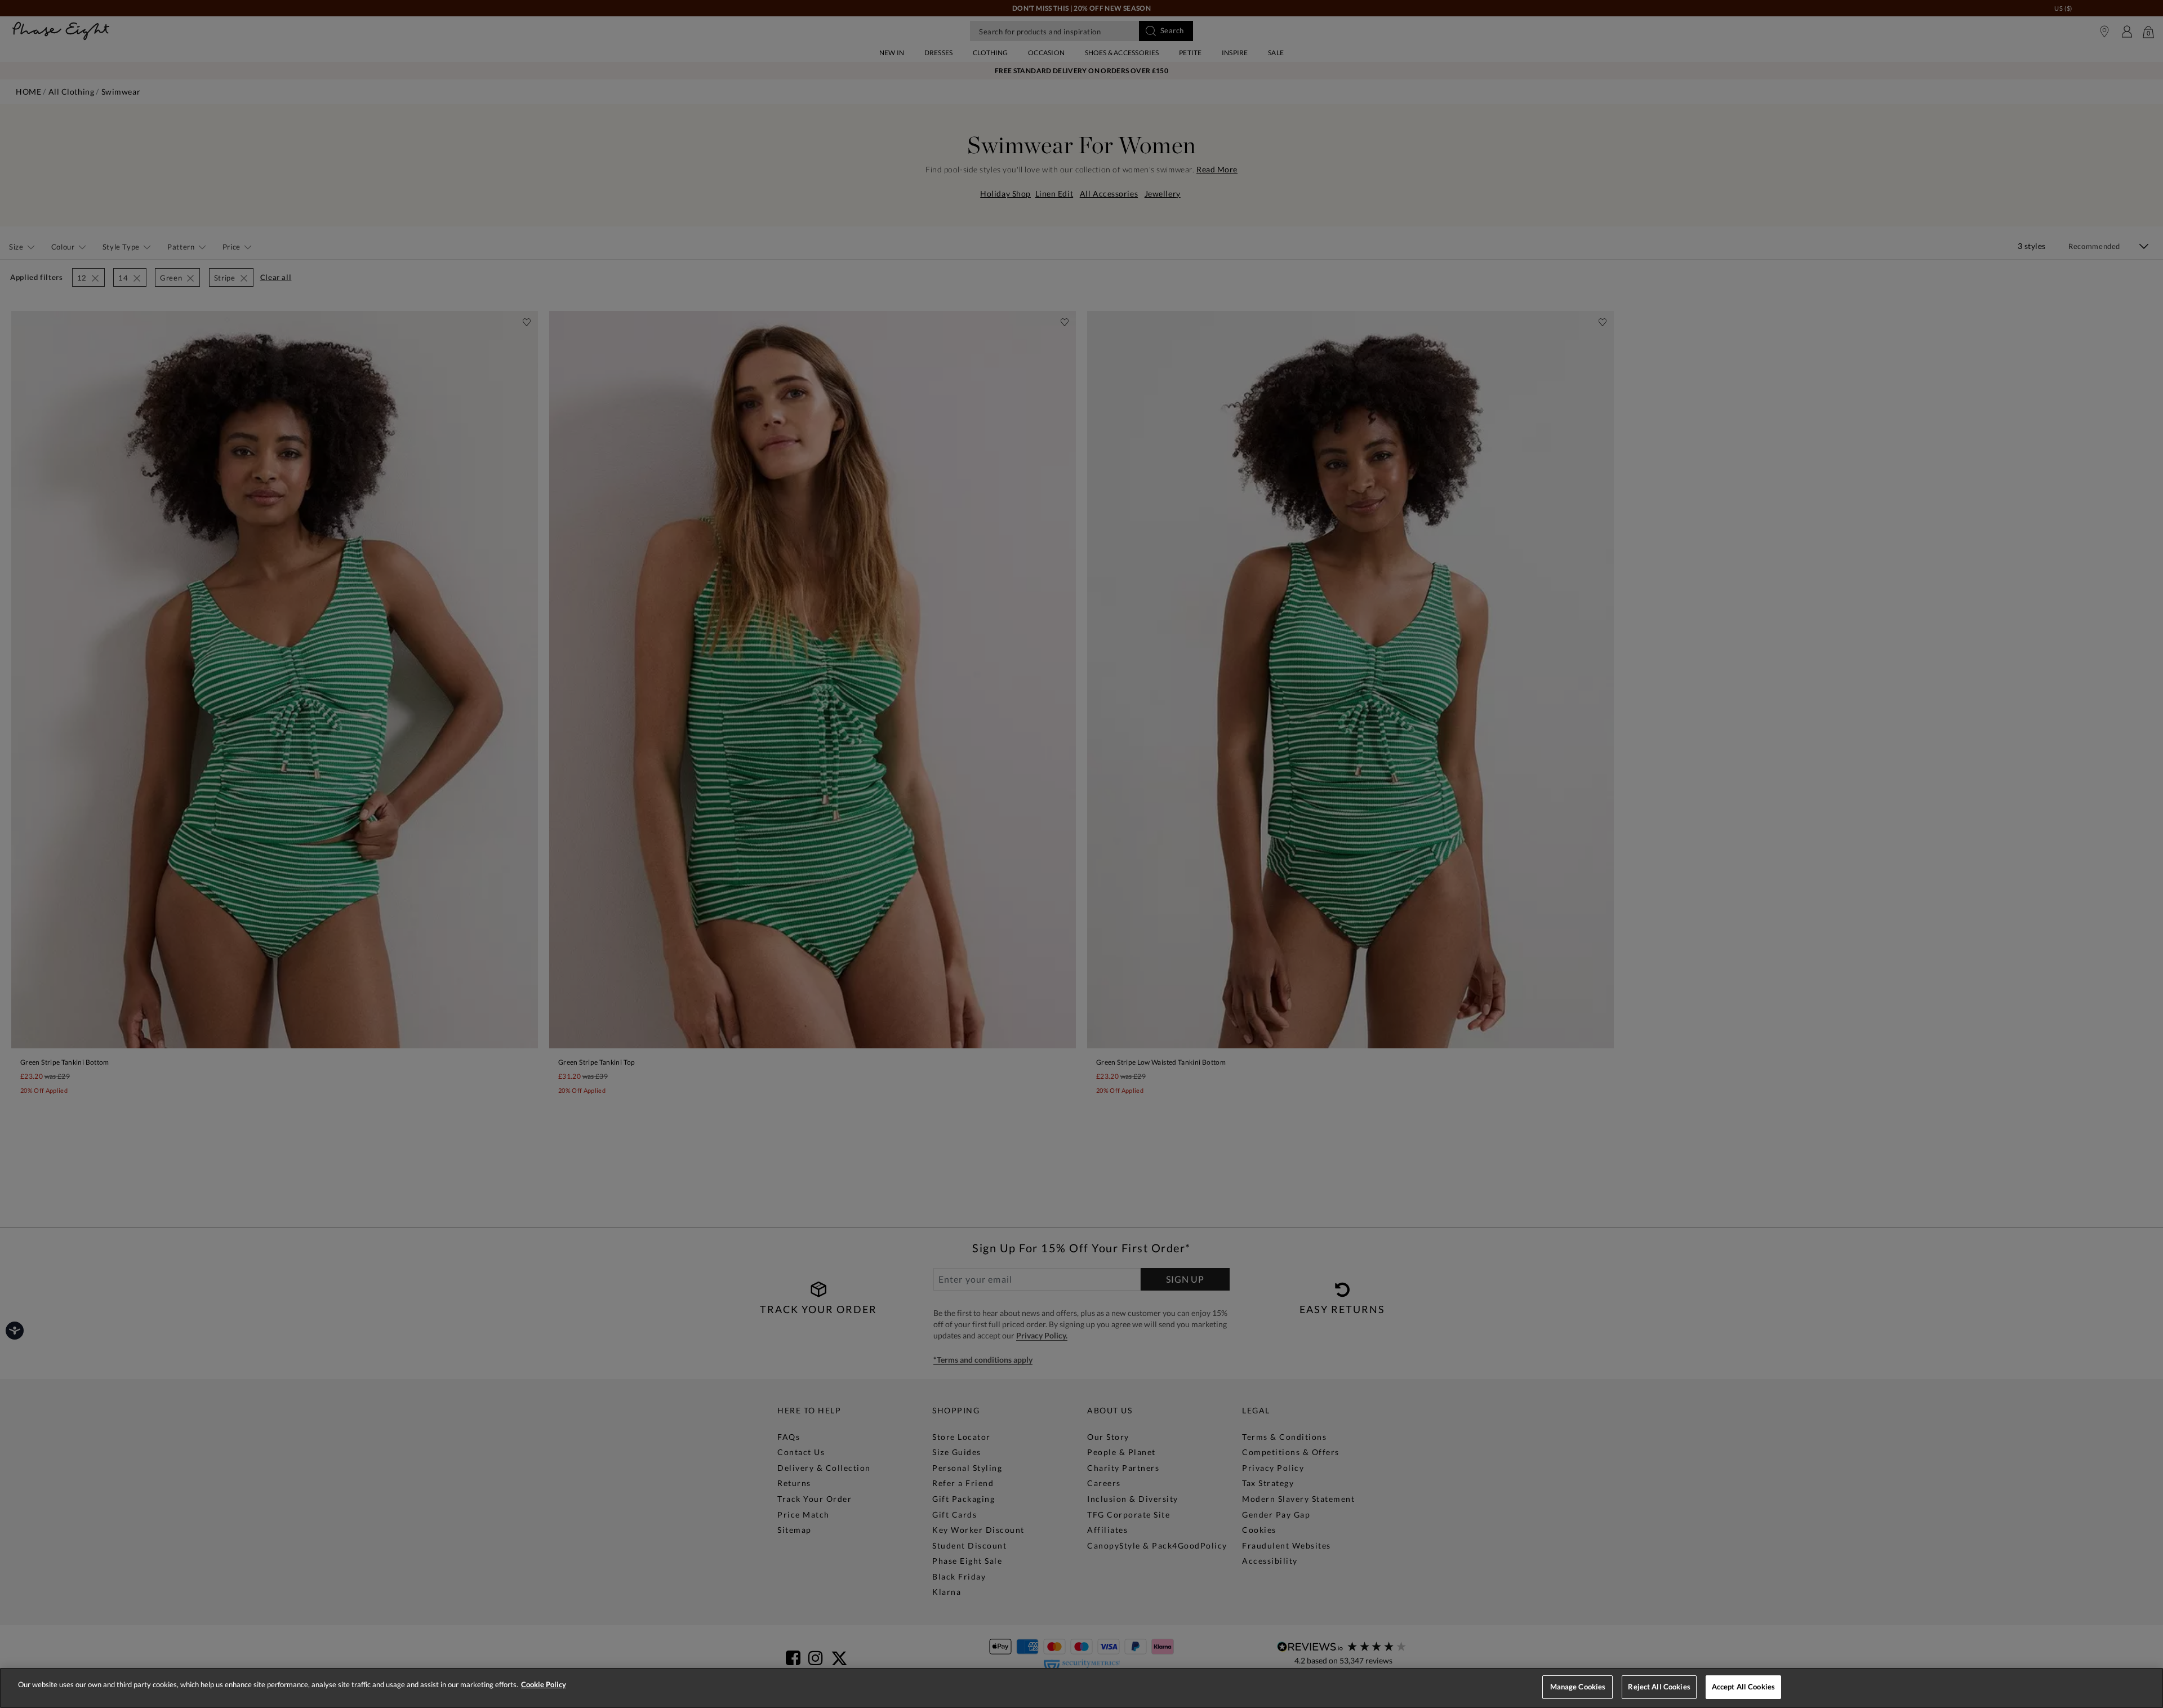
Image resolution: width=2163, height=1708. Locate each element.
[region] (1081, 1688)
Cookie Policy (544, 1684)
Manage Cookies (1578, 1687)
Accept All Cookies (1743, 1687)
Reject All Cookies (1659, 1687)
